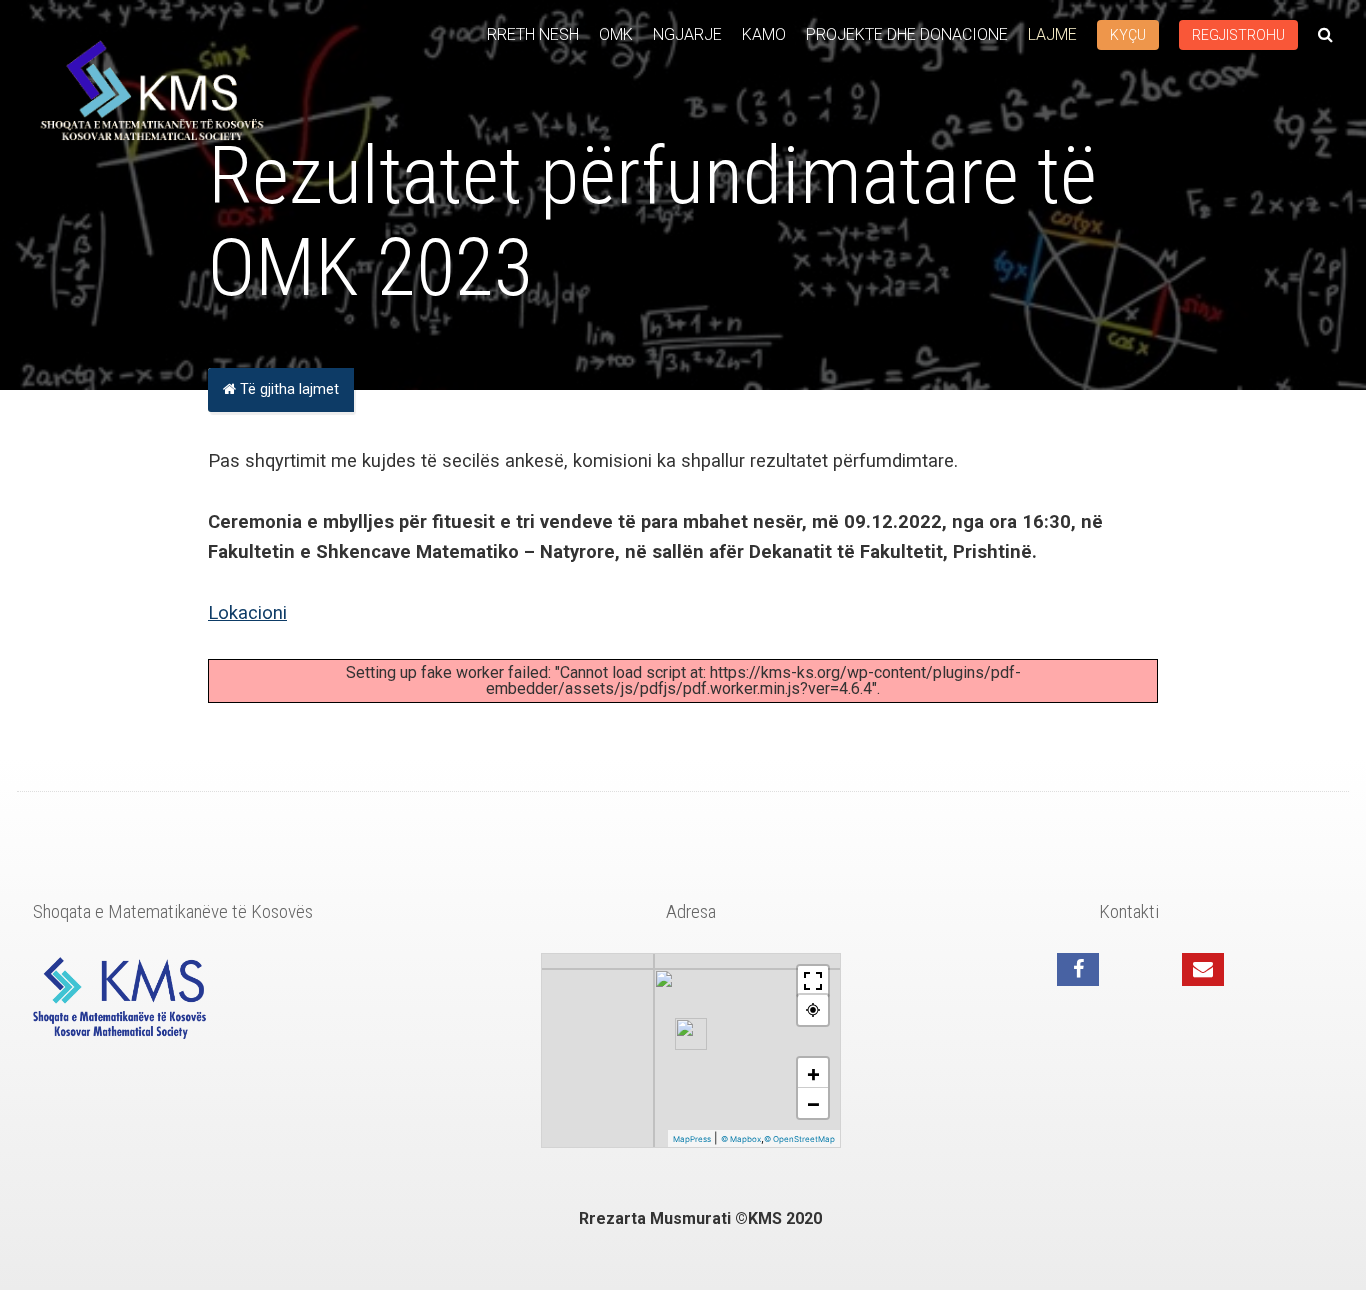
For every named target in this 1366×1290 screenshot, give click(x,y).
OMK (616, 34)
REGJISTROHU (1238, 35)
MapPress (692, 1139)
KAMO (764, 34)
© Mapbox (741, 1139)
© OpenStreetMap (799, 1139)
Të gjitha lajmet (287, 389)
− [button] (813, 1103)
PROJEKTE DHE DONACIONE (907, 34)
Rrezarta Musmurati (657, 1218)
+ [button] (813, 1073)
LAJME (1052, 34)
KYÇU (1128, 35)
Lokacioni (247, 612)
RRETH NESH (533, 34)
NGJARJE (687, 34)
